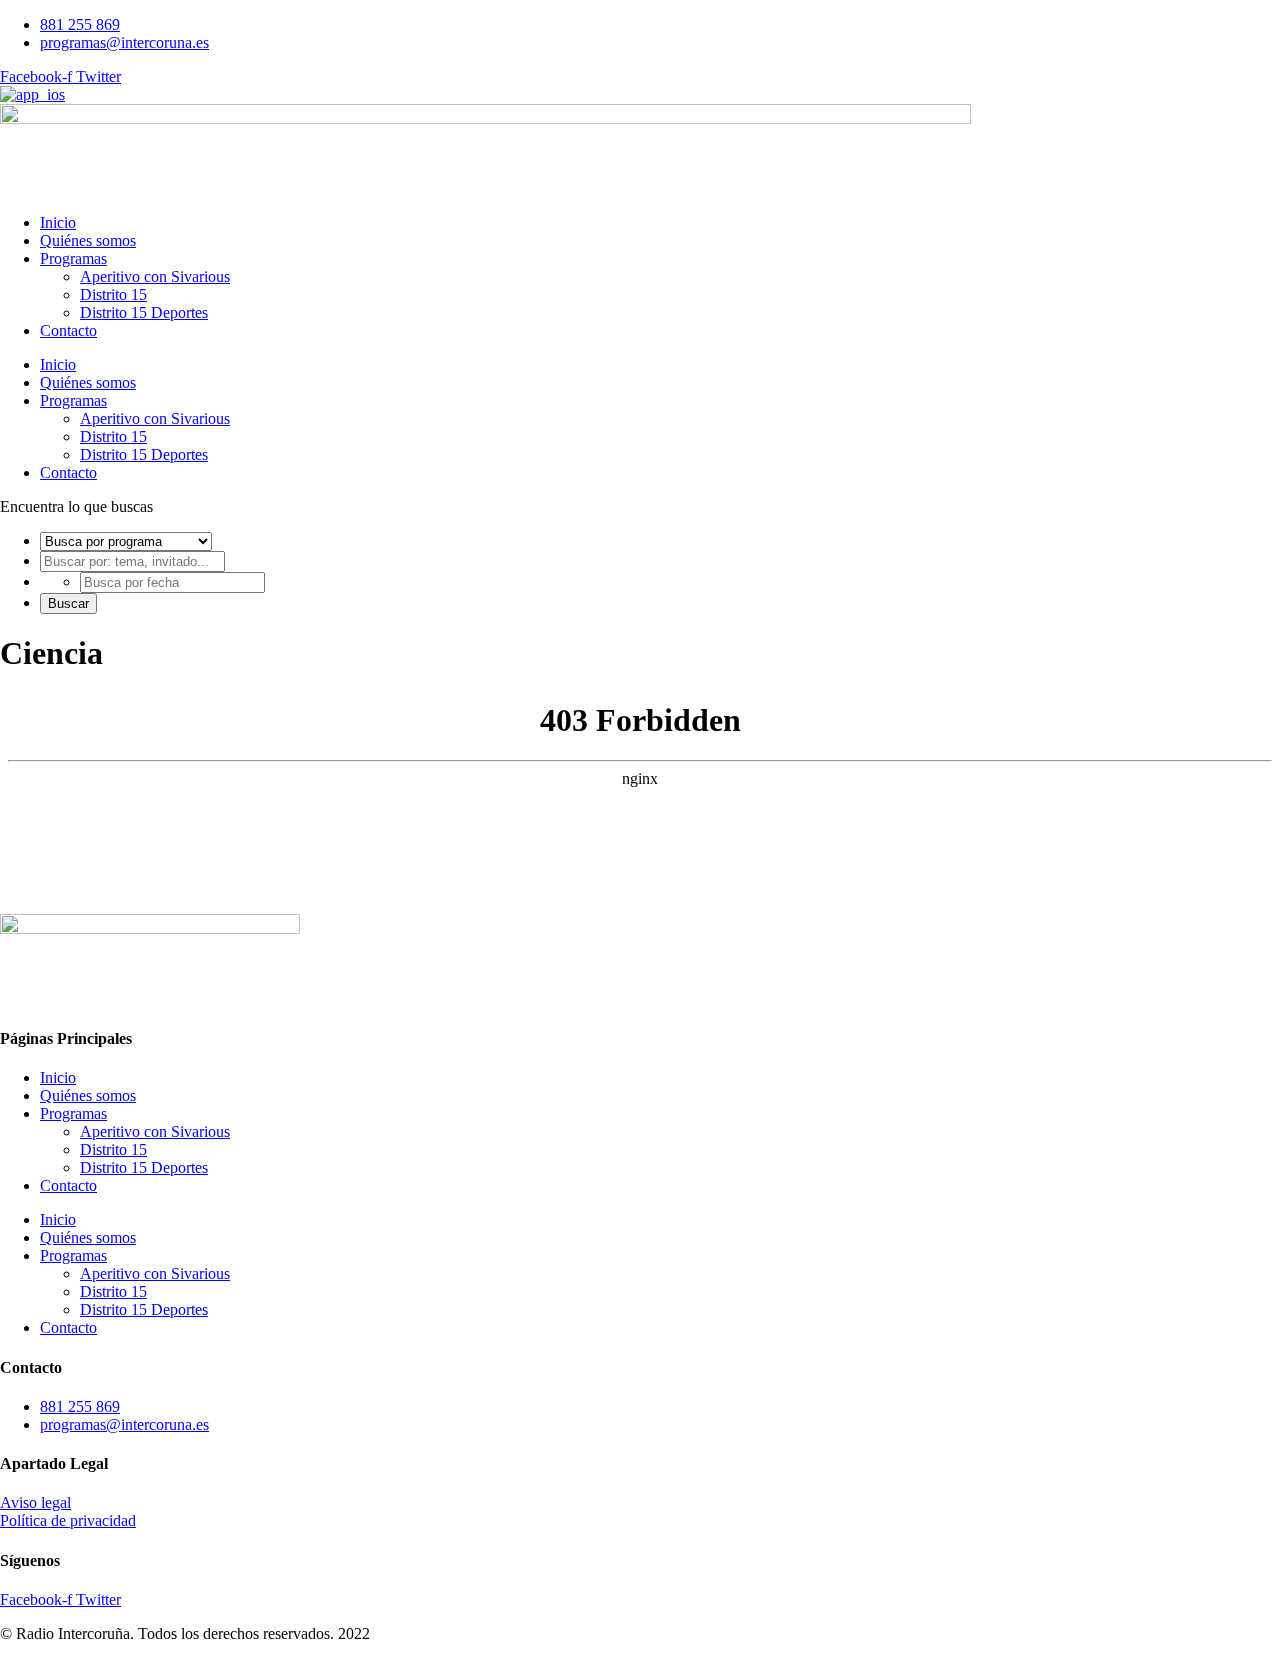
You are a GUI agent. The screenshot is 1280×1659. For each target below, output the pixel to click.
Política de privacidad (68, 1520)
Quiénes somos (88, 240)
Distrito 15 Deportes (144, 312)
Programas (73, 258)
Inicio (58, 222)
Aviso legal (35, 1502)
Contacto (68, 330)
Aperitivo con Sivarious (155, 276)
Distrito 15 (113, 294)
